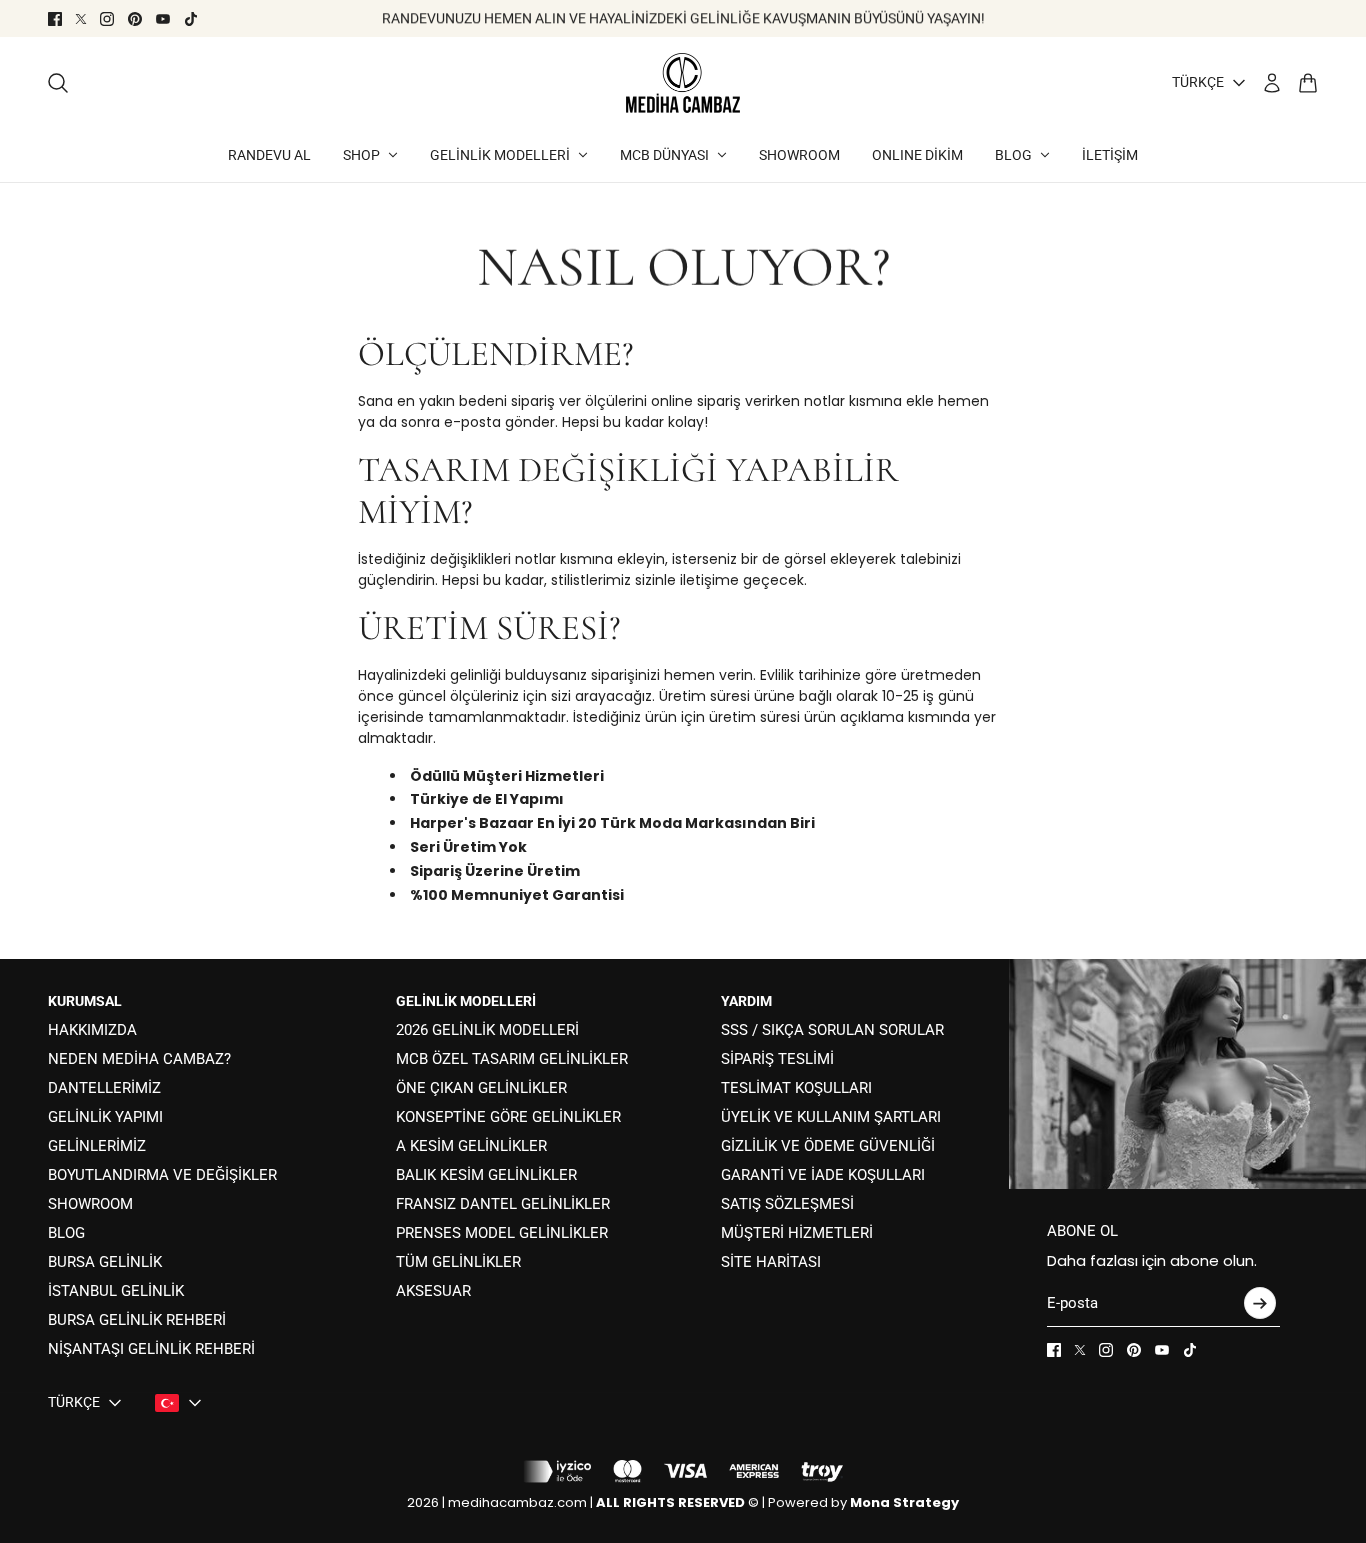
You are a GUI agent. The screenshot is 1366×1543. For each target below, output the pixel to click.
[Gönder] (1260, 1303)
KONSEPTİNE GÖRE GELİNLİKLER (508, 1117)
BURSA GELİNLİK (105, 1262)
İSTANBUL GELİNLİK (116, 1291)
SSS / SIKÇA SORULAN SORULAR (832, 1030)
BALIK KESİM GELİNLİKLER (486, 1175)
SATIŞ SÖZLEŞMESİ (787, 1204)
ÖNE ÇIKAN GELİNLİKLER (481, 1088)
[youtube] (163, 19)
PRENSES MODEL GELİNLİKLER (502, 1233)
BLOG (66, 1233)
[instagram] (107, 19)
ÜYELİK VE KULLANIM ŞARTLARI (831, 1117)
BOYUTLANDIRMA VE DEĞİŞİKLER (162, 1175)
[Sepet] (1308, 83)
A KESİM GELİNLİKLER (471, 1146)
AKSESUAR (433, 1291)
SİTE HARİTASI (771, 1262)
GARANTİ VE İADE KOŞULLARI (823, 1175)
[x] (81, 19)
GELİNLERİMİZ (97, 1146)
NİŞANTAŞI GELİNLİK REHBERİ (151, 1349)
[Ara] (58, 83)
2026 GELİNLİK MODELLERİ (487, 1030)
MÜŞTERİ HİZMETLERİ (797, 1233)
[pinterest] (135, 19)
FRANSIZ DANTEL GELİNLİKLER (503, 1204)
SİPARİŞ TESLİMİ (777, 1059)
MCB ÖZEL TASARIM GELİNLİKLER (512, 1059)
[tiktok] (191, 19)
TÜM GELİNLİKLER (458, 1262)
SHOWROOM (90, 1204)
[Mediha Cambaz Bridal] (683, 83)
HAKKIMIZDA (92, 1030)
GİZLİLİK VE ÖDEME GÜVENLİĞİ (828, 1146)
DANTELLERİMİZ (104, 1088)
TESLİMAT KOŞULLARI (796, 1088)
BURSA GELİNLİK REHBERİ (137, 1320)
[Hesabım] (1272, 83)
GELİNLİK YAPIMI (105, 1117)
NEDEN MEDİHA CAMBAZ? (139, 1059)
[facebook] (55, 19)
